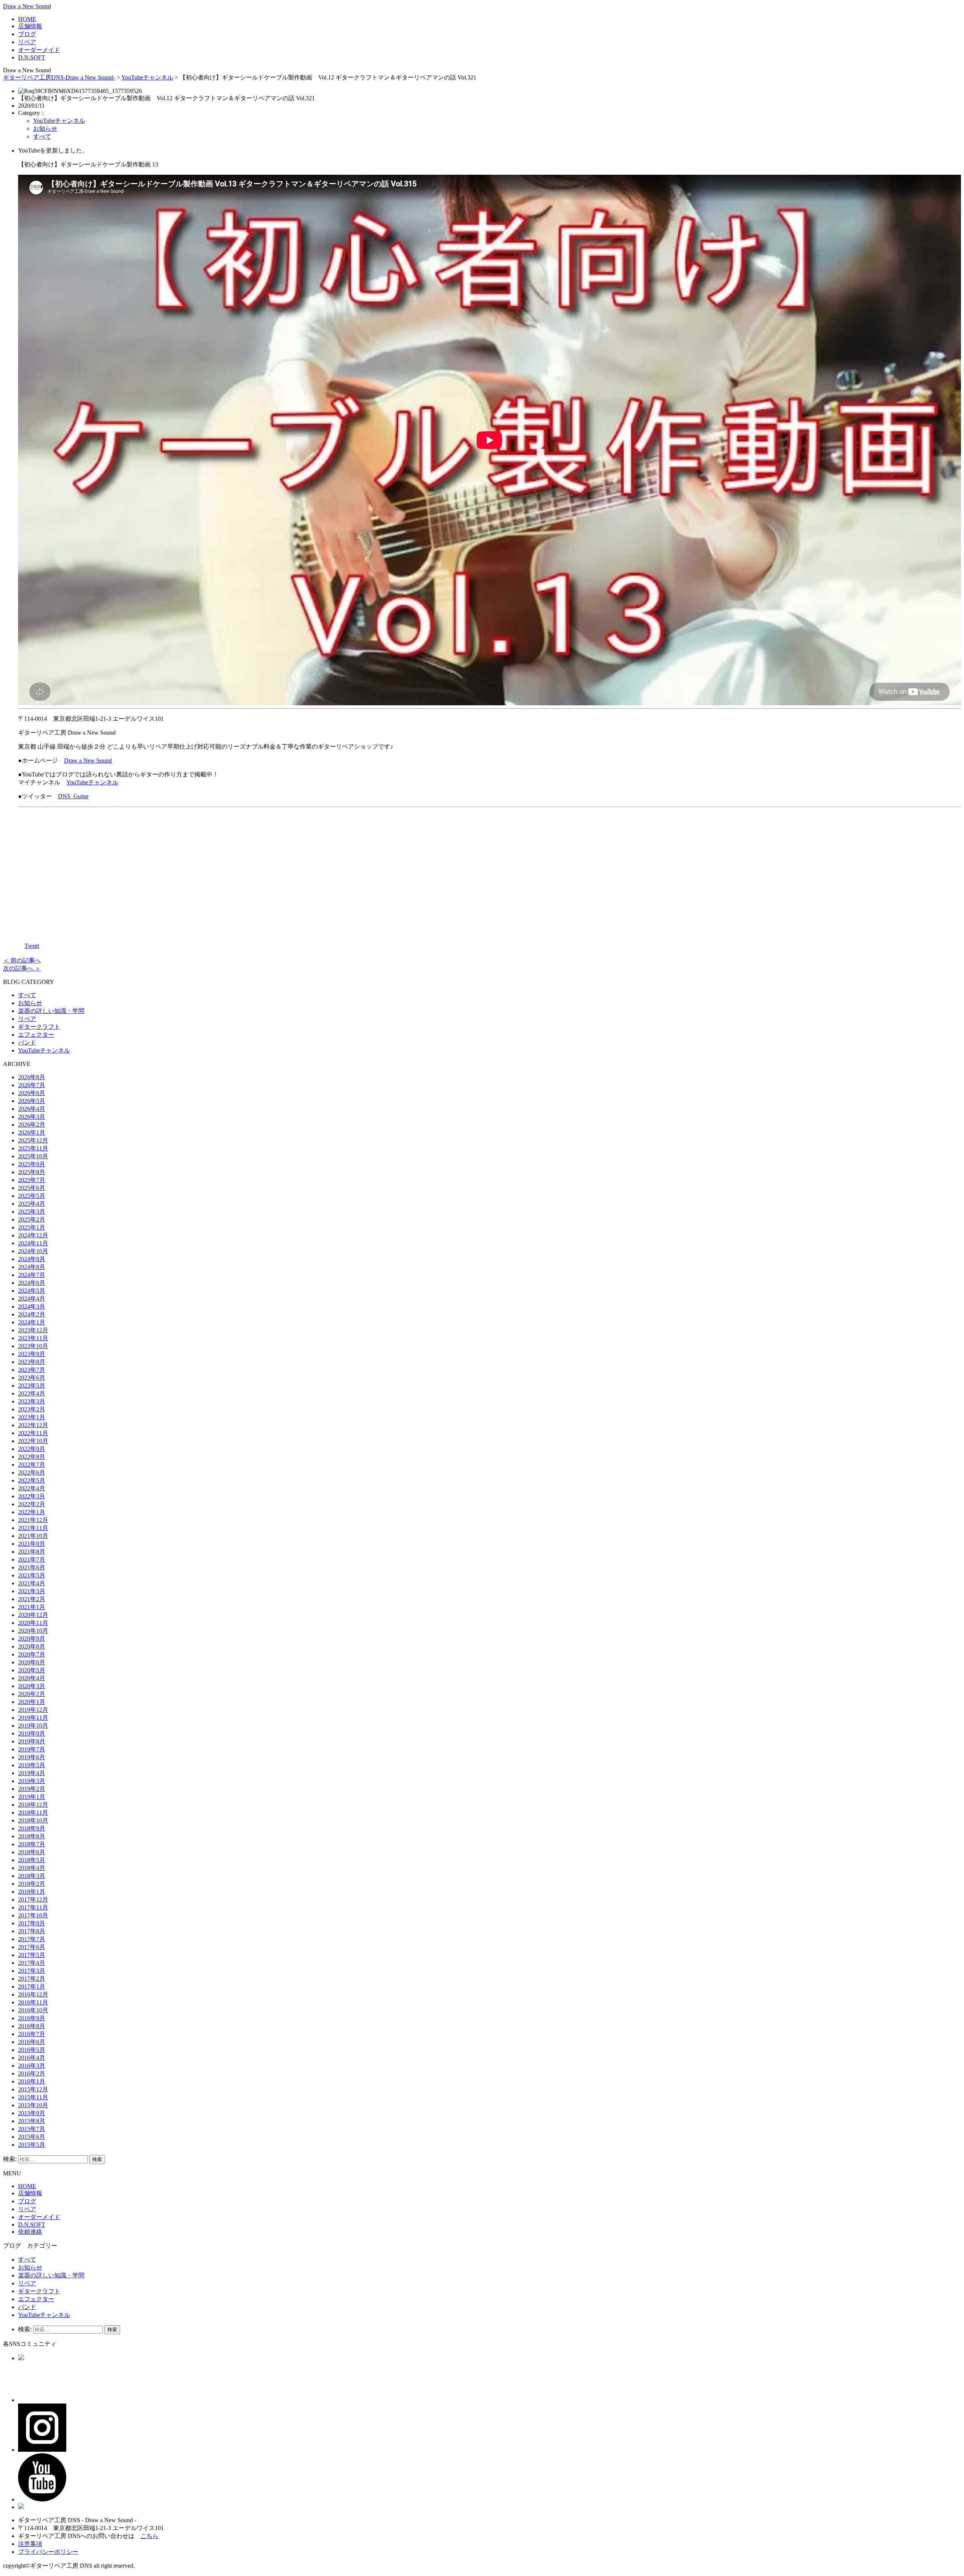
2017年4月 (32, 1963)
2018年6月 (32, 1852)
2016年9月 (32, 2018)
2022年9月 (32, 1449)
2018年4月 (32, 1868)
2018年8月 (32, 1836)
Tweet (32, 946)
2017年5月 (32, 1955)
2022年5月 (32, 1480)
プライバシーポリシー (48, 2552)
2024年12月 (33, 1235)
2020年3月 (32, 1686)
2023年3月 (32, 1401)
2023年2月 (32, 1409)
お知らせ (45, 129)
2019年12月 (33, 1710)
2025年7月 (32, 1180)
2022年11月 (33, 1433)
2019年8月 (32, 1741)
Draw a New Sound (27, 6)
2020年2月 (32, 1694)
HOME (27, 19)
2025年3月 (32, 1212)
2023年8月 (32, 1362)
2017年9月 (32, 1923)
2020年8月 (32, 1646)
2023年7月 (32, 1370)
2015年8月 (32, 2121)
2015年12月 (33, 2089)
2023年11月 (33, 1338)
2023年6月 (32, 1378)
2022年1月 (32, 1512)
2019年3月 (32, 1781)
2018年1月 (32, 1892)
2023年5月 (32, 1386)
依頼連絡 (30, 2232)
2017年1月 (32, 1987)
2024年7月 (32, 1275)
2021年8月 (32, 1552)
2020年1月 (32, 1702)
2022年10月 (33, 1441)
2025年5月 (32, 1196)
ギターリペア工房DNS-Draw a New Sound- (59, 77)
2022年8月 (32, 1457)
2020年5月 (32, 1670)
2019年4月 (32, 1773)
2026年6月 (32, 1093)
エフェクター (36, 1035)
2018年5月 (32, 1860)
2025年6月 (32, 1188)
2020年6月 (32, 1662)
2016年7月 (32, 2034)
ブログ (27, 34)
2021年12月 (33, 1520)
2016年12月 (33, 1994)
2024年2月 (32, 1314)
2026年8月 (32, 1077)
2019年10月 (33, 1726)
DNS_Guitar (73, 796)
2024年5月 (32, 1291)
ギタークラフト (39, 1027)
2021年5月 (32, 1575)
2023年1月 (32, 1417)
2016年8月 (32, 2026)
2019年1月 (32, 1797)
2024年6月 (32, 1283)
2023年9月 (32, 1354)
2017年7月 (32, 1939)
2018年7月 (32, 1844)
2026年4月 (32, 1109)
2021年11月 (33, 1528)
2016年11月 (33, 2002)
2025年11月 (33, 1148)
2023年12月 (33, 1330)
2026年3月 (32, 1117)
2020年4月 (32, 1678)
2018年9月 (32, 1828)
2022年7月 (32, 1465)
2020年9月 (32, 1639)
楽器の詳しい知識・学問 (51, 1011)
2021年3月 (32, 1591)
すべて (42, 137)
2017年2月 (32, 1979)
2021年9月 (32, 1544)
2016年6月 (32, 2042)
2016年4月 (32, 2058)
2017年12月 (33, 1900)
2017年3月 (32, 1971)
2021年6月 (32, 1567)
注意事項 (30, 2544)
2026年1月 (32, 1132)
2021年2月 (32, 1599)
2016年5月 (32, 2050)
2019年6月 (32, 1757)
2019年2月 (32, 1789)
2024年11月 (33, 1243)
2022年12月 (33, 1425)
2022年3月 (32, 1496)
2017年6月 (32, 1947)
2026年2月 (32, 1125)
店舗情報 (30, 26)
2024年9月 (32, 1259)
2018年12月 (33, 1805)
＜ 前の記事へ (22, 960)
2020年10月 (33, 1631)
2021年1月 (32, 1607)
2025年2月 (32, 1219)
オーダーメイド (39, 50)
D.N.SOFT (32, 57)
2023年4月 (32, 1393)
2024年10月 (33, 1251)
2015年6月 (32, 2137)
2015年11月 (33, 2097)
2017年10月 (33, 1915)
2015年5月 (32, 2145)
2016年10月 (33, 2010)
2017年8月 (32, 1931)
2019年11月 (33, 1718)
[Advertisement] (490, 873)
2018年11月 (33, 1813)
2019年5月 (32, 1765)
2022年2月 (32, 1504)
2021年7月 (32, 1559)
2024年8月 (32, 1267)
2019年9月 (32, 1733)
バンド (27, 1042)
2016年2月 (32, 2073)
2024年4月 (32, 1299)
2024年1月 (32, 1322)
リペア (27, 42)
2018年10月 (33, 1820)
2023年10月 (33, 1346)
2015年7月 (32, 2129)
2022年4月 (32, 1488)
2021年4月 (32, 1583)
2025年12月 (33, 1140)
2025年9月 (32, 1164)
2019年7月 (32, 1749)
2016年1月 (32, 2081)
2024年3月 (32, 1306)
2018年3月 (32, 1876)
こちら (149, 2536)
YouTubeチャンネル (147, 77)
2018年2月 (32, 1884)
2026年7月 (32, 1085)
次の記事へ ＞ (22, 968)
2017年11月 (33, 1907)
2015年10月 (33, 2105)
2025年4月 (32, 1204)
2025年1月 (32, 1227)
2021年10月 (33, 1536)
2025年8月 (32, 1172)
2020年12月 (33, 1615)
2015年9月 (32, 2113)
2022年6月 (32, 1473)
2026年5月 (32, 1101)
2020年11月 (33, 1623)
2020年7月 (32, 1654)
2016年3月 (32, 2066)
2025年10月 (33, 1156)
